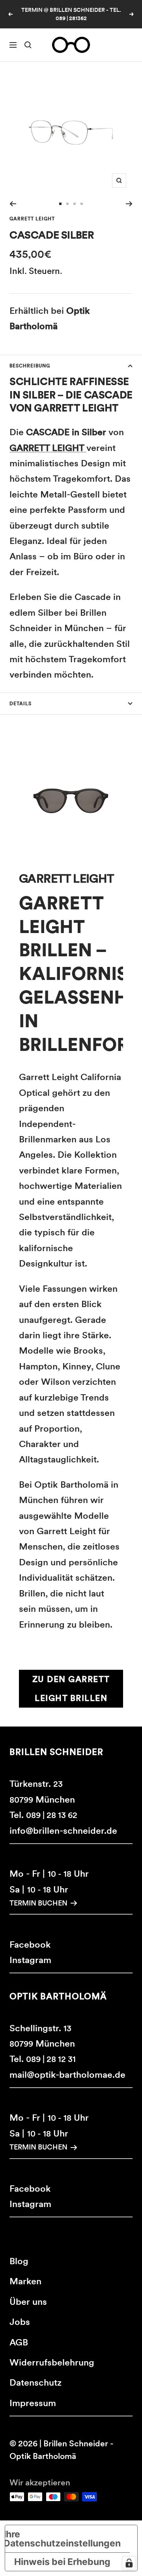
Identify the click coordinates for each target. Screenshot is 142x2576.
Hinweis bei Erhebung (62, 2562)
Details (21, 704)
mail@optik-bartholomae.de (67, 2075)
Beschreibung (30, 366)
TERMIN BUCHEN (38, 1903)
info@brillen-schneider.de (63, 1831)
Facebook (30, 1945)
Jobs (20, 2322)
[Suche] (28, 45)
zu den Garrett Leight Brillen (71, 1688)
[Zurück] (13, 204)
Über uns (28, 2302)
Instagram (30, 1960)
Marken (25, 2281)
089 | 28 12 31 (51, 2059)
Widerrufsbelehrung (52, 2362)
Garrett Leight (32, 219)
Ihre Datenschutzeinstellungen (63, 2539)
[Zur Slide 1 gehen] (60, 204)
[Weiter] (129, 204)
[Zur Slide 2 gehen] (67, 204)
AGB (19, 2342)
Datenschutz (35, 2382)
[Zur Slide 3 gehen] (75, 204)
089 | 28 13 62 (52, 1815)
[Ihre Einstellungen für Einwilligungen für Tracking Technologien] (129, 2563)
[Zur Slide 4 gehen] (82, 204)
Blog (19, 2261)
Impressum (33, 2403)
